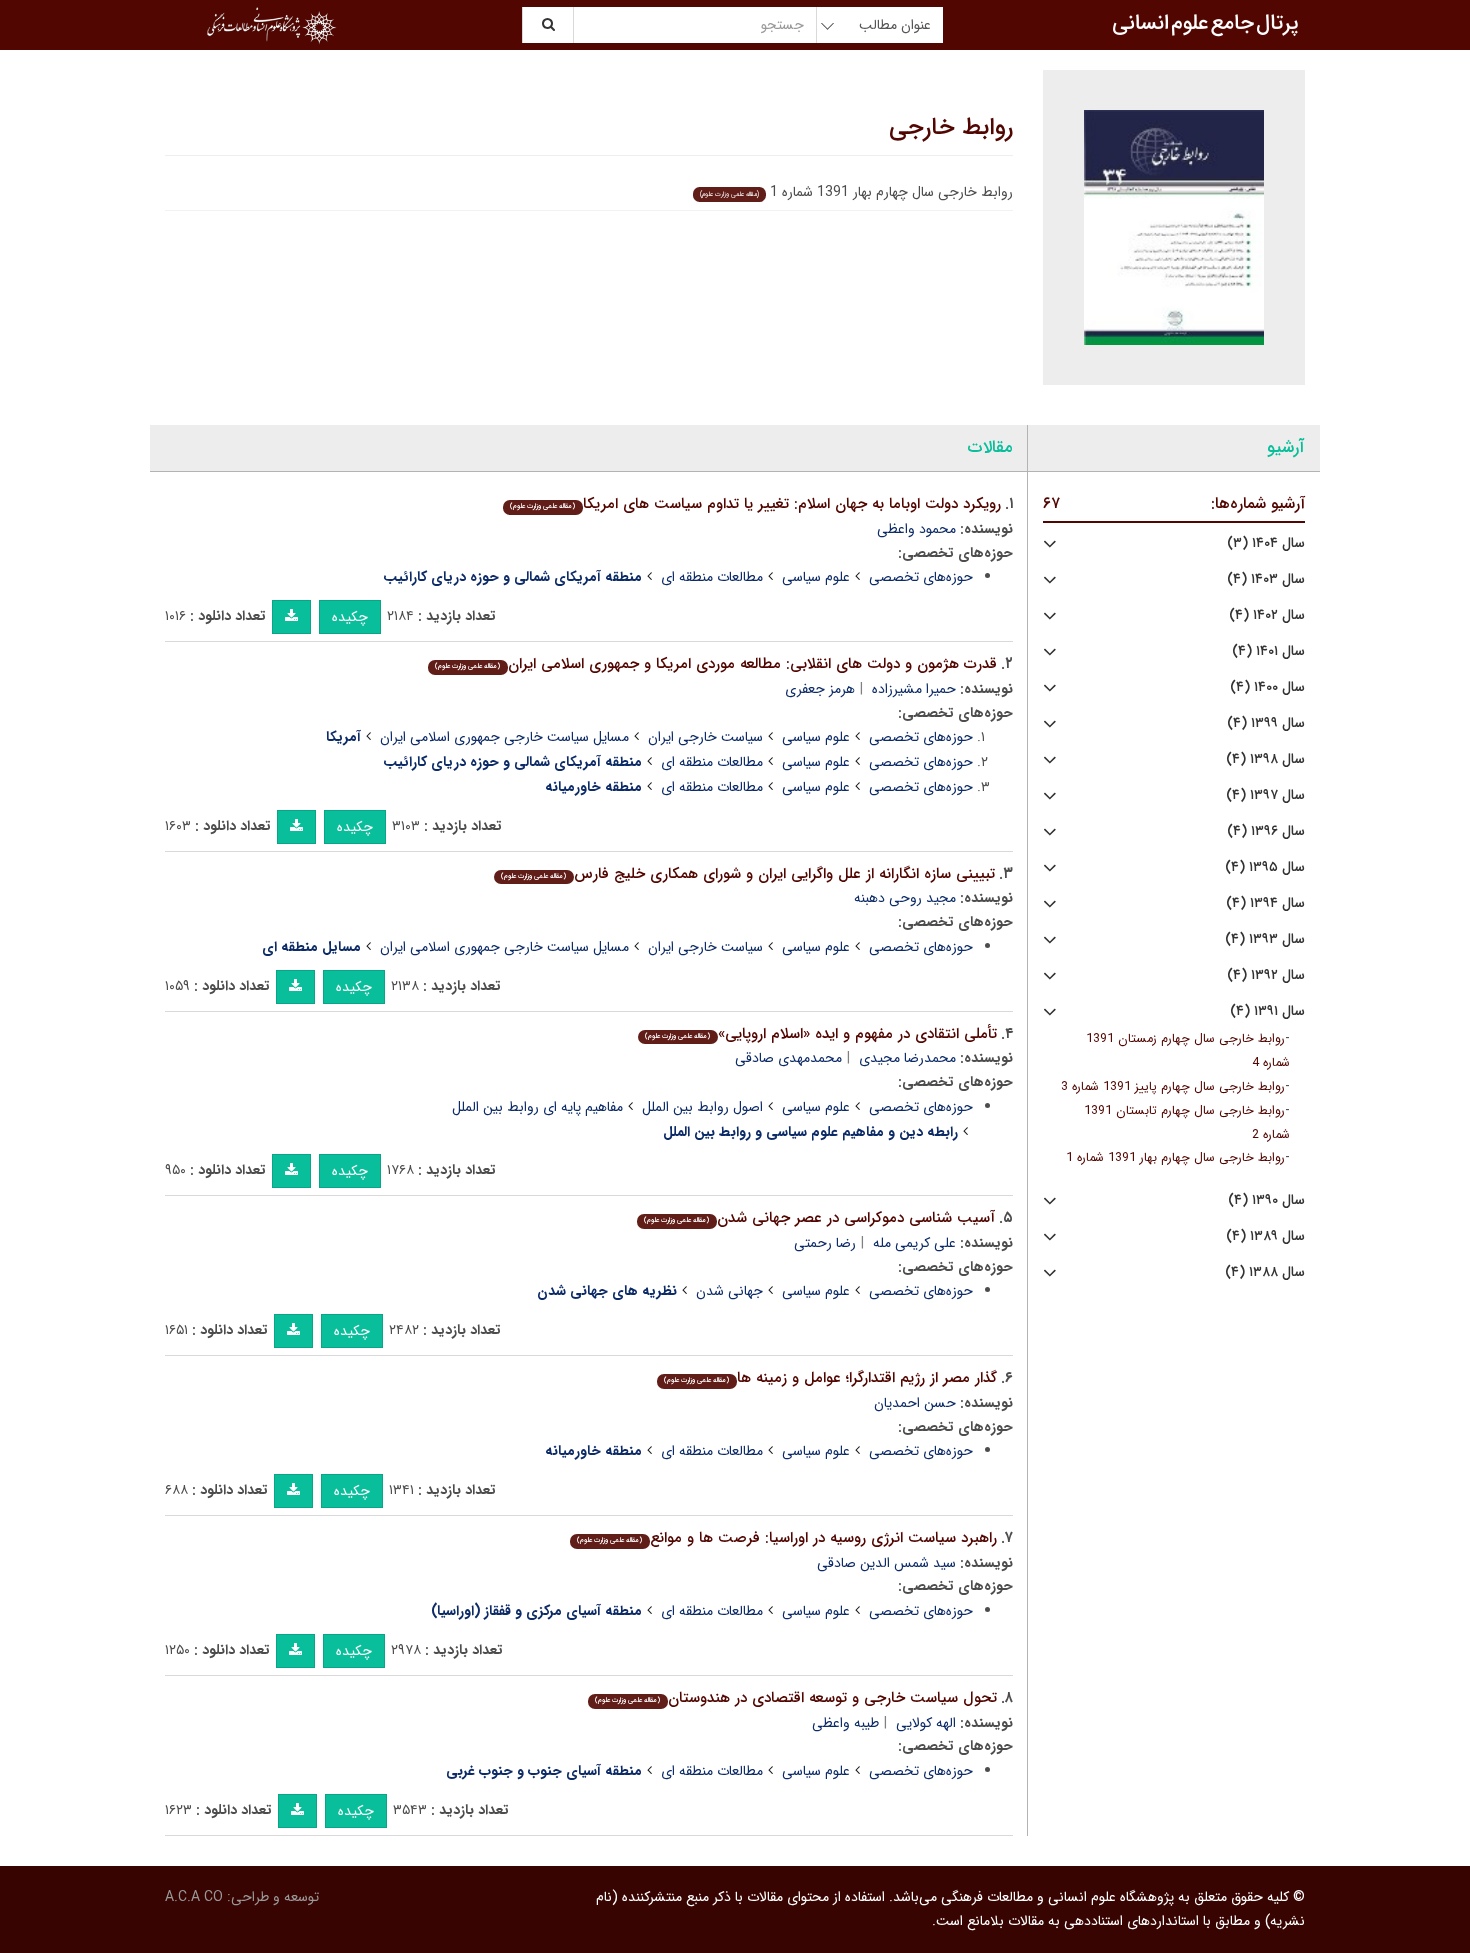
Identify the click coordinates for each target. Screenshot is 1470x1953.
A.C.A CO (194, 1897)
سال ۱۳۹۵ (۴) (1265, 867)
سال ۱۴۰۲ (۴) (1267, 615)
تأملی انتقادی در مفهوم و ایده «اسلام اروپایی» (820, 1034)
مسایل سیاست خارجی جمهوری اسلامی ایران (504, 737)
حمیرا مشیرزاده (914, 689)
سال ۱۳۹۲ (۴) (1266, 975)
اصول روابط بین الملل (702, 1107)
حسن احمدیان (915, 1403)
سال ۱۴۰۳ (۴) (1266, 579)
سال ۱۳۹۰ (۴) (1266, 1200)
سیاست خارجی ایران (705, 737)
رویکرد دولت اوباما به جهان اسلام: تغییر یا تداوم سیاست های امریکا (755, 504)
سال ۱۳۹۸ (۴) (1265, 759)
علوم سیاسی (816, 577)
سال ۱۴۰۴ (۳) (1266, 543)
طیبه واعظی (845, 1723)
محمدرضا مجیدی (907, 1058)
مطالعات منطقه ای (712, 577)
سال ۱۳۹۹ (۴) (1266, 723)
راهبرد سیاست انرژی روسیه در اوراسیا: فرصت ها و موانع (786, 1538)
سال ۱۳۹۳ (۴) (1265, 939)
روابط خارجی (951, 128)
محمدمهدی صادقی (788, 1058)
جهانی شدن (729, 1291)
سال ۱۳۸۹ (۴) (1265, 1236)
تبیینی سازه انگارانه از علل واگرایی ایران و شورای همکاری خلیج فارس (747, 874)
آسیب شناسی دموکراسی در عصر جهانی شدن (819, 1218)
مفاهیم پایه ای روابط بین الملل (537, 1107)
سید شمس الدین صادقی (886, 1563)
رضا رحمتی (825, 1243)
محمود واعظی (916, 529)
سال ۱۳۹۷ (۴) (1265, 795)
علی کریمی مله (914, 1243)
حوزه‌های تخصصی (921, 577)
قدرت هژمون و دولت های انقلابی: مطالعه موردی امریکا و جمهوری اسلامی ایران (715, 664)
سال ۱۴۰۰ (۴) (1267, 687)
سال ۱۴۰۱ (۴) (1268, 651)
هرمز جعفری (820, 689)
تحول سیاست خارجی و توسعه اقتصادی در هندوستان (795, 1698)
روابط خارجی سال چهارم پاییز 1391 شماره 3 (1173, 1087)
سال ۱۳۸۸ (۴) (1265, 1272)
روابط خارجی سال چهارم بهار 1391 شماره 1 (1175, 1158)
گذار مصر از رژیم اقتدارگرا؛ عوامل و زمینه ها (830, 1378)
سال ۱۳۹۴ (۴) (1265, 903)
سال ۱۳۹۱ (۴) (1267, 1011)
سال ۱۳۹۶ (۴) (1266, 831)
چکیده (350, 617)
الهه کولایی (926, 1723)
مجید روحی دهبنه (905, 898)
